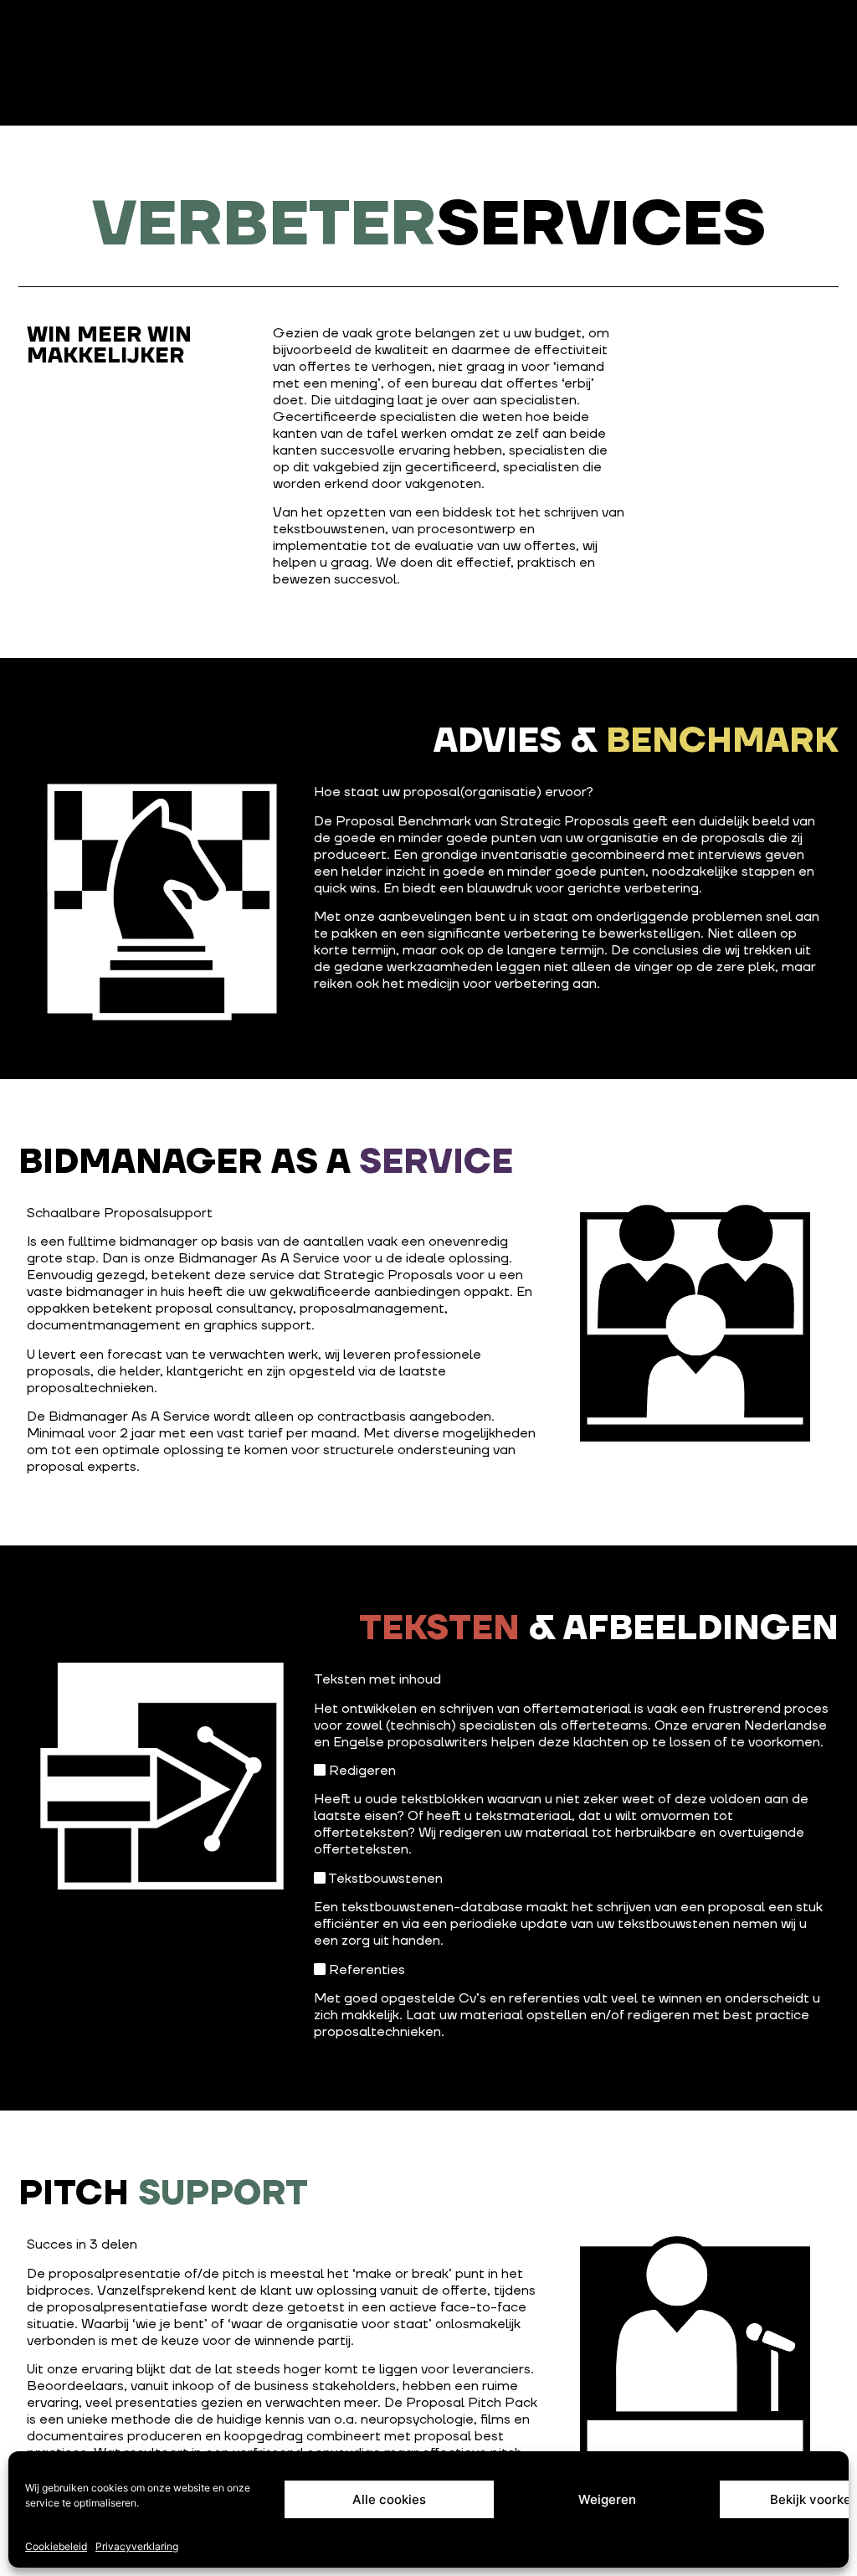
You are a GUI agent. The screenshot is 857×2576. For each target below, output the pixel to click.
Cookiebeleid (56, 2546)
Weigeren (607, 2499)
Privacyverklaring (137, 2546)
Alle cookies (389, 2499)
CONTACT (149, 35)
